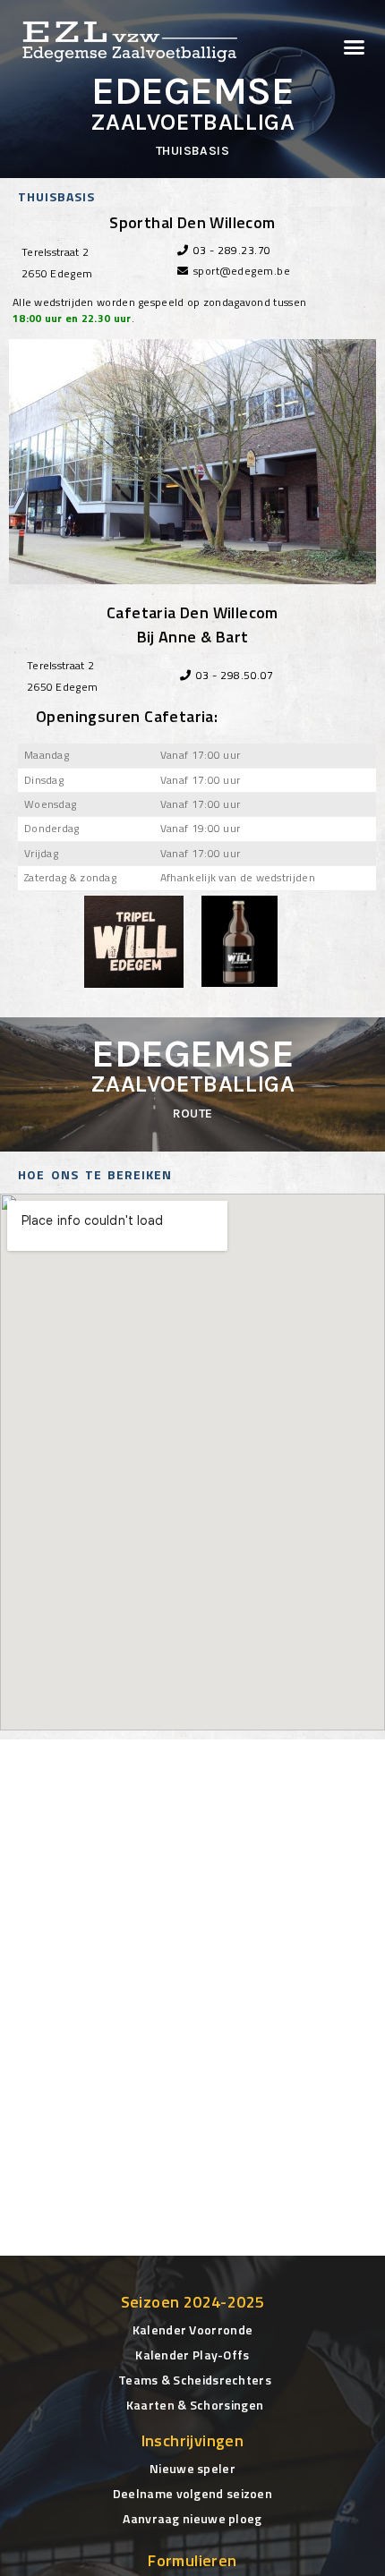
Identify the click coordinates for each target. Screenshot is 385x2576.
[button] (355, 47)
